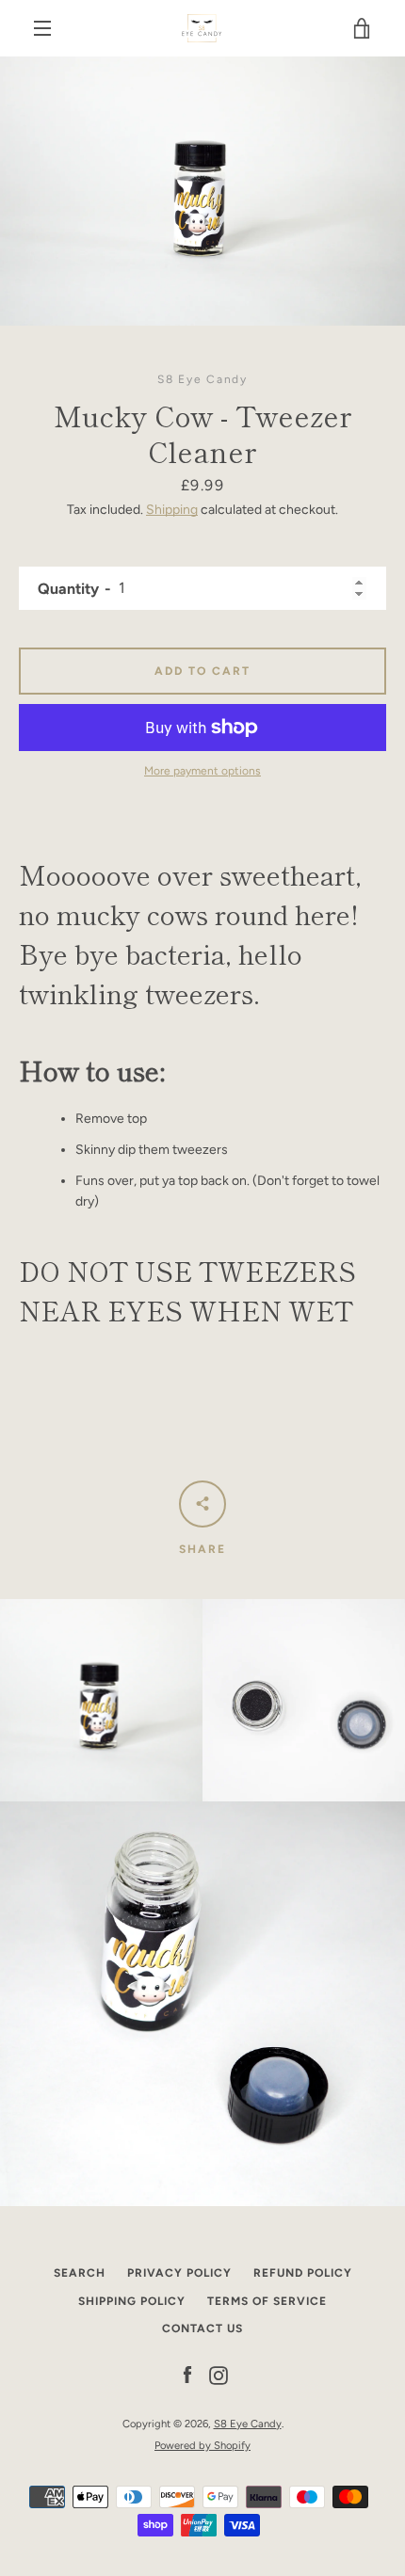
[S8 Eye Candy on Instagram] (219, 2375)
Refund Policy (303, 2273)
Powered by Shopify (202, 2445)
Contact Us (202, 2328)
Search (80, 2273)
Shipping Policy (132, 2301)
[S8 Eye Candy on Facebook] (187, 2375)
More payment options (202, 771)
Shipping (172, 510)
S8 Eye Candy (248, 2424)
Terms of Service (267, 2301)
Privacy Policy (179, 2273)
